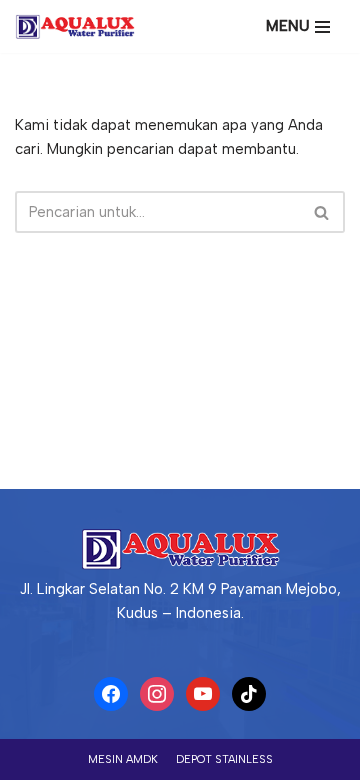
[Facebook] (111, 693)
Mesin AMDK (123, 759)
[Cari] (322, 212)
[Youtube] (203, 693)
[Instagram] (157, 693)
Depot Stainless (224, 759)
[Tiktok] (249, 693)
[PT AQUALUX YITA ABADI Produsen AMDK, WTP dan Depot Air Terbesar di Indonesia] (80, 26)
